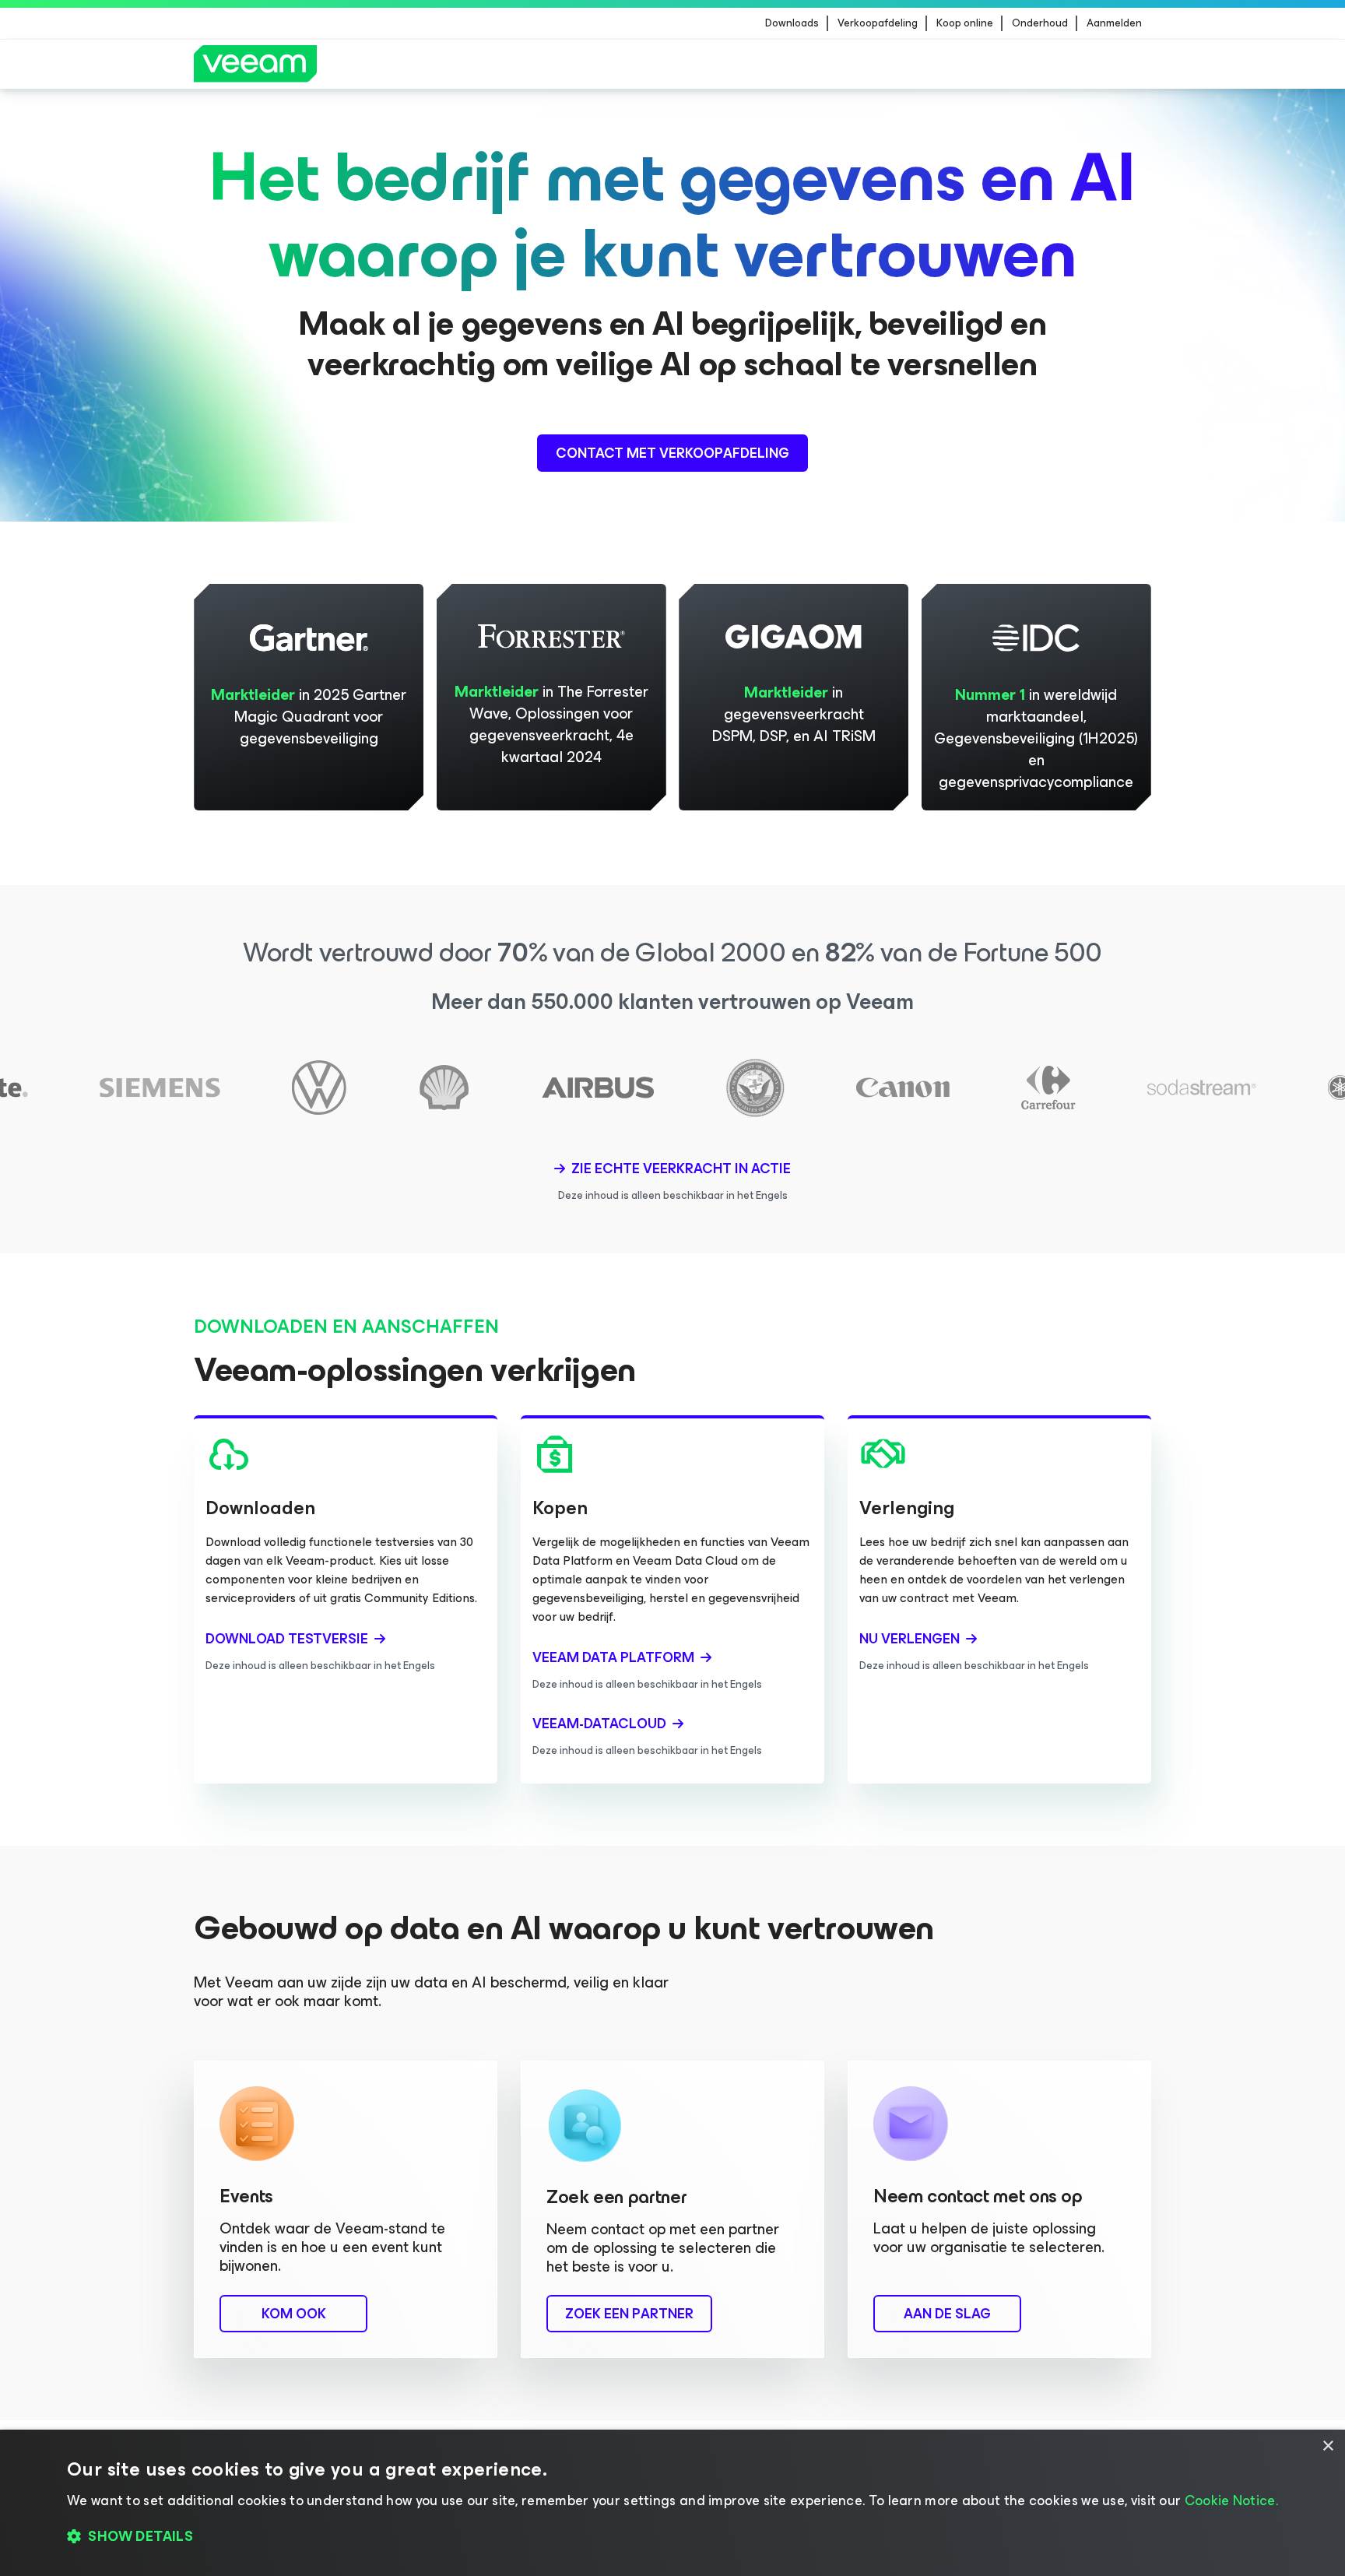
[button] (672, 2537)
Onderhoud (1040, 23)
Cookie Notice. (1231, 2500)
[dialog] (672, 2503)
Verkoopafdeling (878, 23)
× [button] (1327, 2446)
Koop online (965, 23)
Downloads (792, 23)
